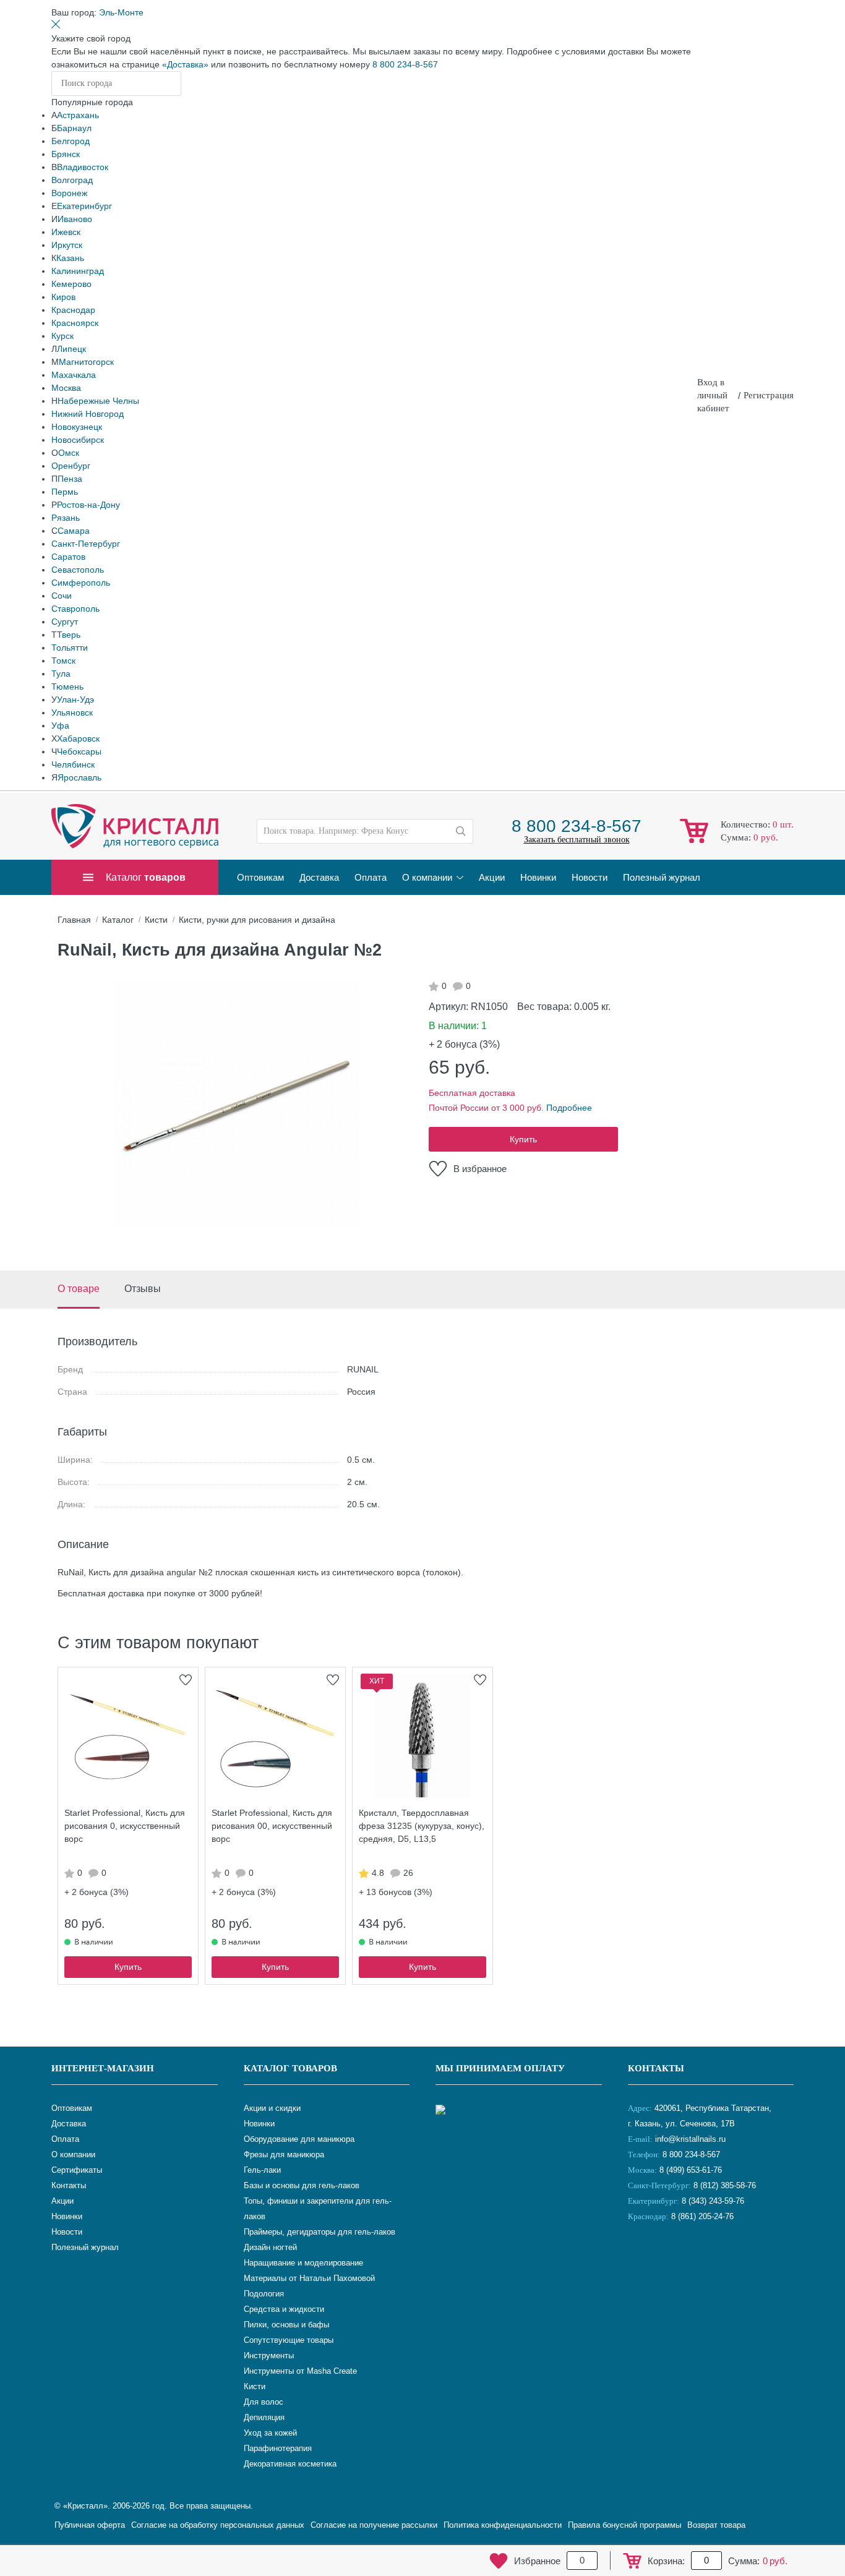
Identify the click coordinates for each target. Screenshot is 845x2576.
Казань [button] (70, 258)
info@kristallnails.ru (689, 2139)
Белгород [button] (71, 141)
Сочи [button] (62, 596)
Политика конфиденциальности (503, 2525)
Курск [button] (62, 336)
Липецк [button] (71, 349)
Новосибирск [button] (78, 440)
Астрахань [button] (78, 115)
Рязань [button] (66, 518)
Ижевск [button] (66, 232)
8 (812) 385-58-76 (725, 2185)
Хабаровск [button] (78, 738)
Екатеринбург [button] (84, 206)
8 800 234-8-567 (405, 64)
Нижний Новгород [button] (88, 414)
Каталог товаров (290, 2068)
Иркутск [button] (67, 245)
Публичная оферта (90, 2525)
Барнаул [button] (74, 128)
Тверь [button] (69, 635)
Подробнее (569, 1108)
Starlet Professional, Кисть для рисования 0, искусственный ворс (125, 1826)
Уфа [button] (60, 725)
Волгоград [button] (72, 180)
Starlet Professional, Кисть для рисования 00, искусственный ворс (272, 1826)
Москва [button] (66, 388)
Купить (523, 1139)
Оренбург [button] (71, 466)
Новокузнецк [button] (77, 427)
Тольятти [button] (70, 648)
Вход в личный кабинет (713, 395)
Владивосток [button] (83, 167)
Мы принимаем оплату (500, 2068)
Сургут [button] (65, 622)
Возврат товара (716, 2525)
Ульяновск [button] (72, 712)
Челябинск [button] (73, 764)
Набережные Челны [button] (98, 401)
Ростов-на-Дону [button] (88, 505)
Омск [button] (69, 453)
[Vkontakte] (640, 2257)
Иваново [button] (75, 219)
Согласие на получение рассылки (374, 2525)
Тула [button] (61, 674)
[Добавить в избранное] (186, 1680)
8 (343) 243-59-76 (713, 2201)
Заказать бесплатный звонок (577, 840)
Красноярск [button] (75, 323)
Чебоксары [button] (79, 751)
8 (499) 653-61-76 (691, 2170)
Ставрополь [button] (75, 609)
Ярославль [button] (79, 777)
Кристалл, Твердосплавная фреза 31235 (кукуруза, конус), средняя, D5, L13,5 (422, 1826)
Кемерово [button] (71, 284)
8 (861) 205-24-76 (702, 2216)
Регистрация (769, 395)
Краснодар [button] (73, 310)
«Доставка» (185, 64)
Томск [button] (63, 661)
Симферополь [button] (81, 583)
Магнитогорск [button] (86, 362)
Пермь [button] (65, 492)
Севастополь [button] (78, 570)
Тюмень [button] (67, 687)
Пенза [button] (70, 479)
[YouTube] (671, 2257)
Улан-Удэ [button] (75, 700)
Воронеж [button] (69, 193)
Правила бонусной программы (624, 2525)
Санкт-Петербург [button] (86, 544)
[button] (121, 12)
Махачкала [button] (74, 375)
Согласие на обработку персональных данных (218, 2525)
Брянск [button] (66, 154)
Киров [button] (63, 297)
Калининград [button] (78, 271)
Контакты (656, 2068)
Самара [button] (74, 531)
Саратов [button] (68, 557)
